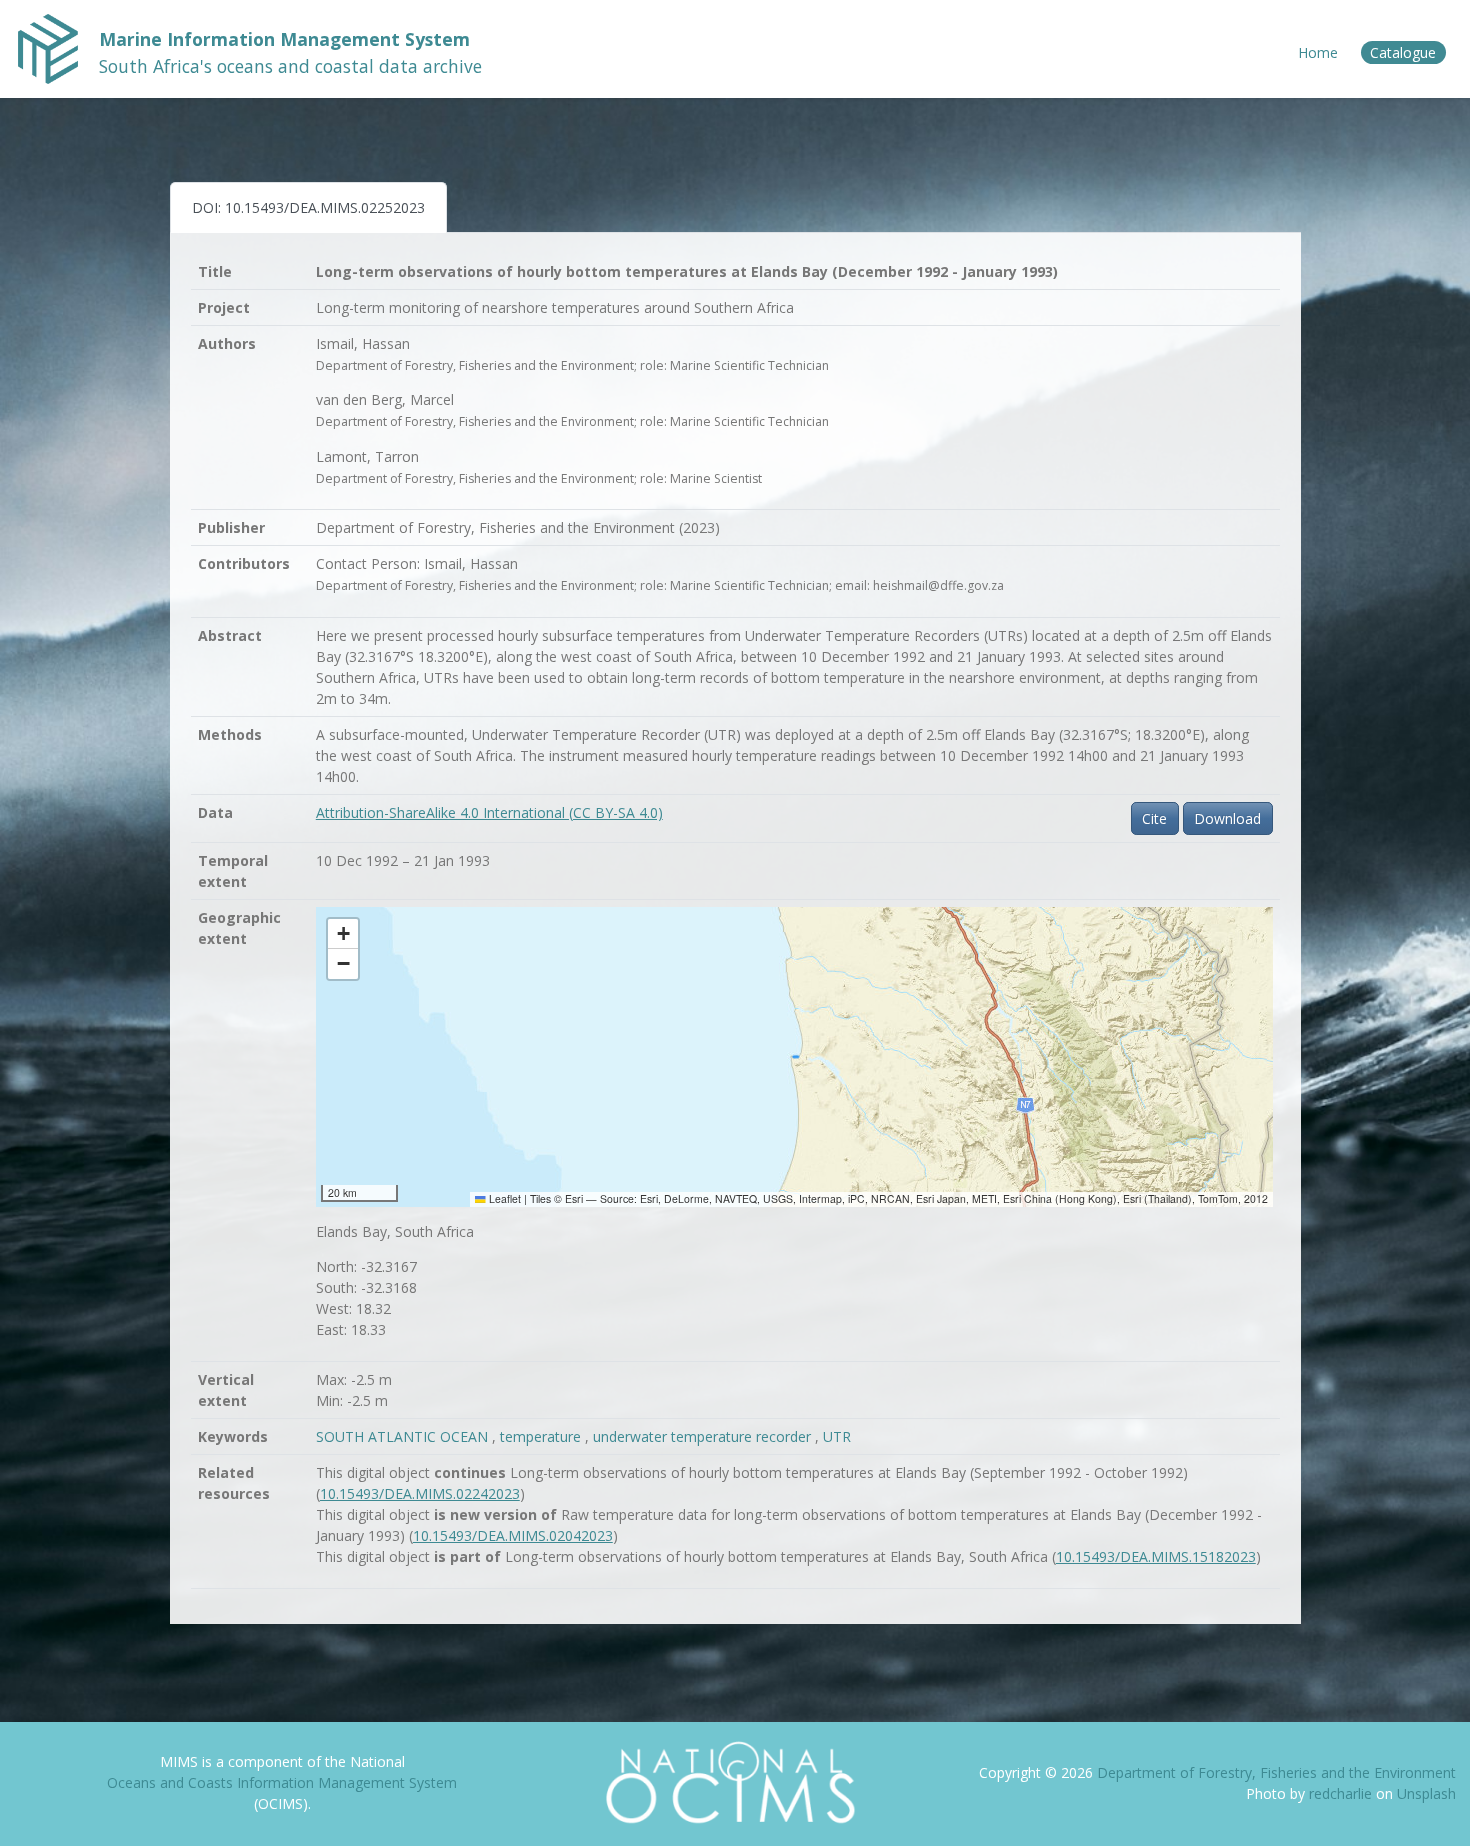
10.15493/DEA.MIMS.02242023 (420, 1493)
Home (1318, 52)
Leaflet (503, 1198)
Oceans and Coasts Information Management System (282, 1782)
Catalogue (1403, 52)
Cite (1154, 818)
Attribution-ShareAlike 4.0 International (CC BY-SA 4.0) (489, 812)
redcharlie (1342, 1793)
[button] (343, 934)
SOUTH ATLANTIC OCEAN (404, 1436)
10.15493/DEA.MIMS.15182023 (1156, 1556)
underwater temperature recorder (704, 1436)
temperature (542, 1436)
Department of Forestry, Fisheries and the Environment (1276, 1772)
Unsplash (1426, 1793)
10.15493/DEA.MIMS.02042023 (513, 1535)
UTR (837, 1436)
